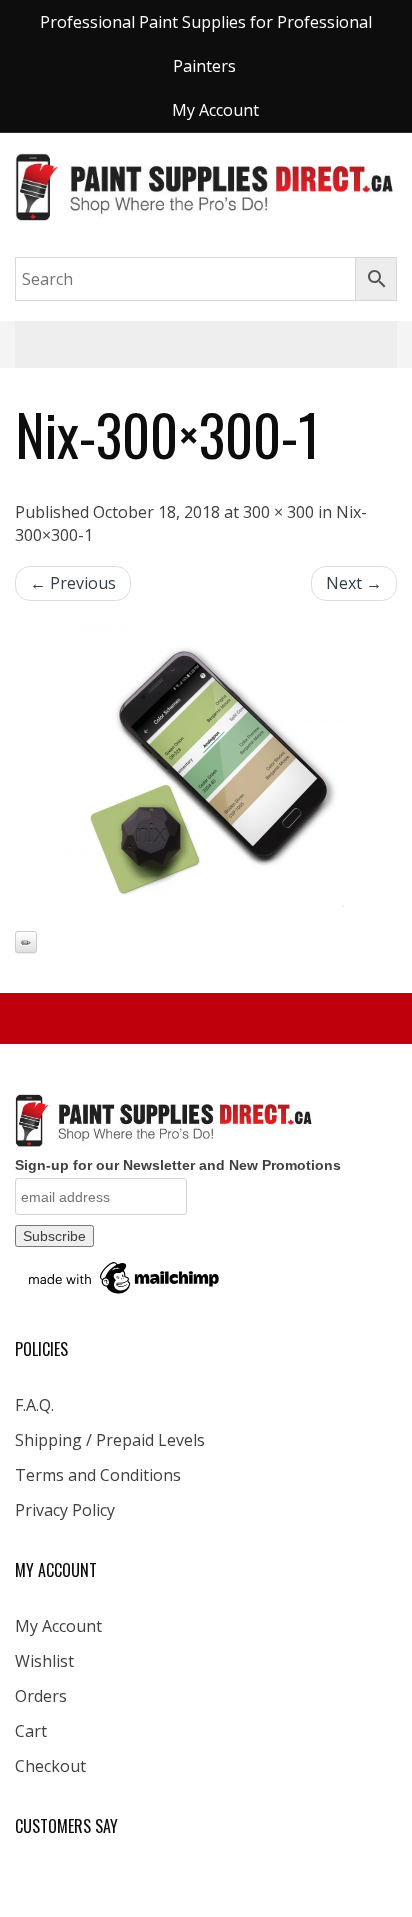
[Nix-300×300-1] (206, 771)
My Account (58, 1626)
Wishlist (44, 1661)
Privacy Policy (65, 1510)
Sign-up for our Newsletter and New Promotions (178, 1165)
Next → (354, 583)
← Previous (73, 583)
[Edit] (26, 942)
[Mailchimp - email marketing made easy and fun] (125, 1277)
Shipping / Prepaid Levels (110, 1440)
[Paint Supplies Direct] (206, 185)
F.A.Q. (34, 1405)
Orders (41, 1696)
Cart (31, 1731)
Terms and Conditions (98, 1475)
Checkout (50, 1766)
